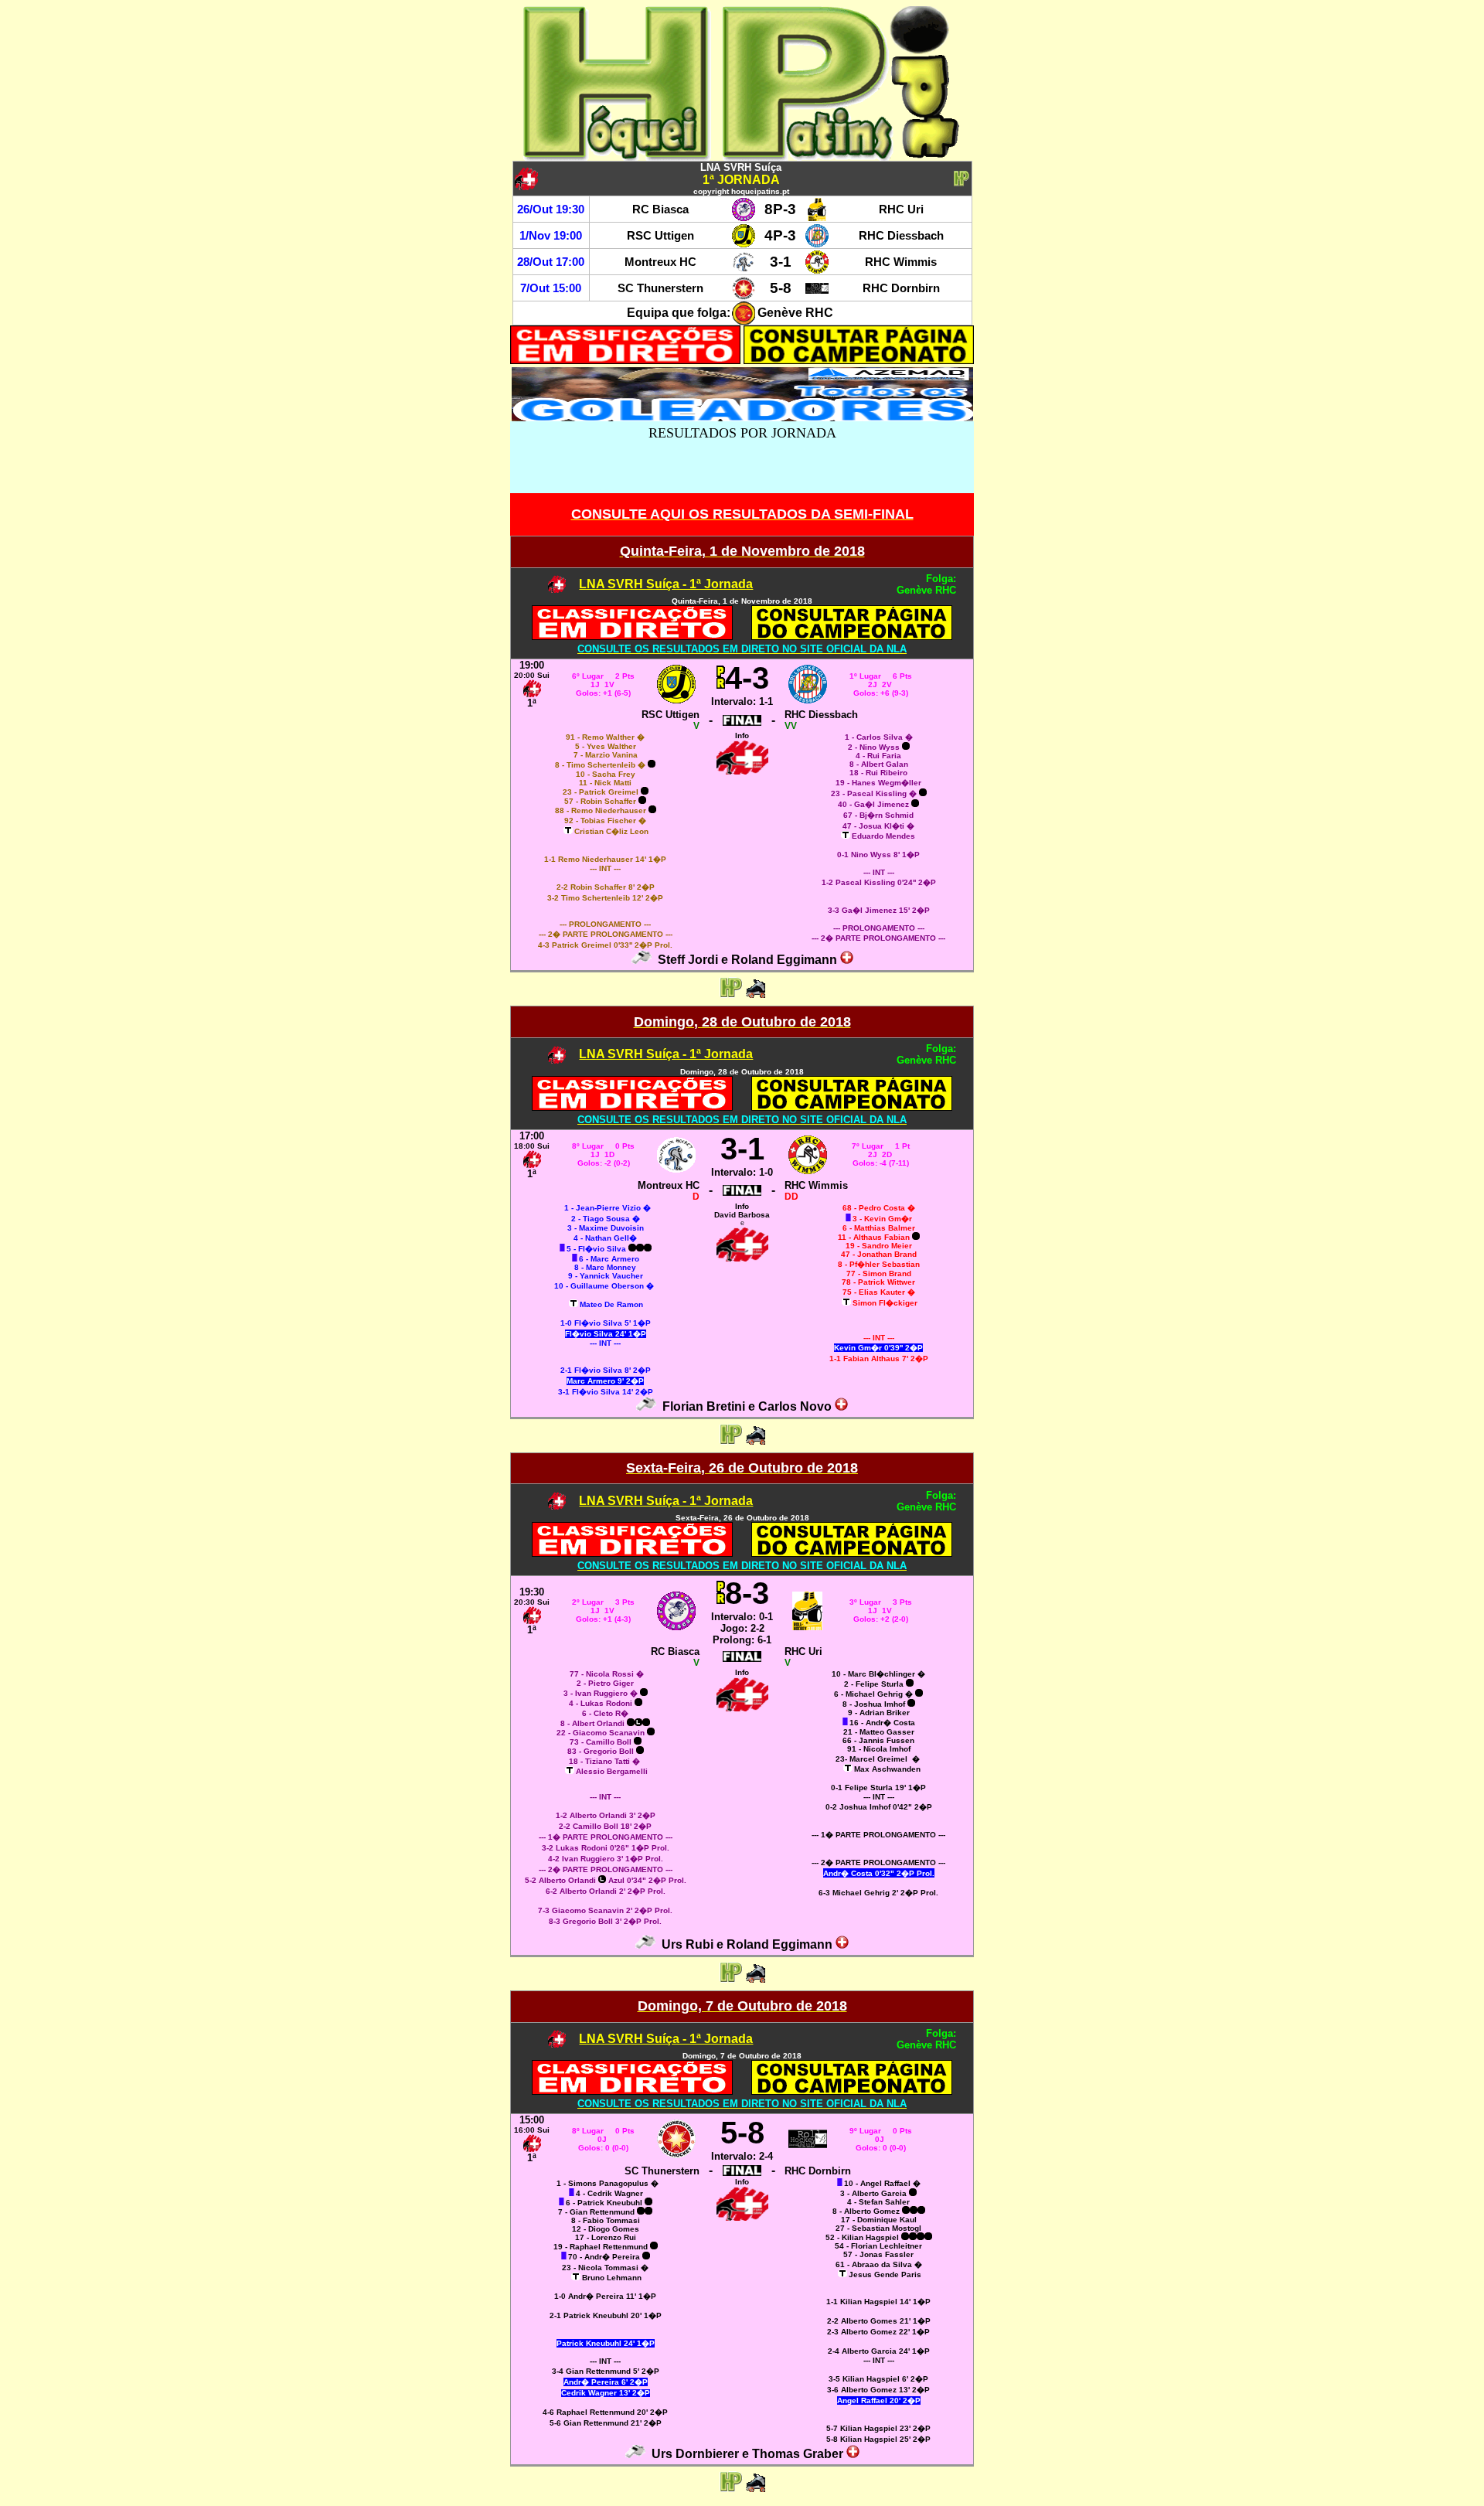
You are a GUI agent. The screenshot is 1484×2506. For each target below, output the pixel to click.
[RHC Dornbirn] (817, 296)
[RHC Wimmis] (817, 269)
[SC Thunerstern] (744, 296)
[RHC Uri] (817, 217)
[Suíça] (847, 960)
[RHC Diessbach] (817, 243)
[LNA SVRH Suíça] (557, 589)
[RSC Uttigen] (744, 243)
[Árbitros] (642, 960)
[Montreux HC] (744, 269)
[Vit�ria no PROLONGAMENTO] (720, 678)
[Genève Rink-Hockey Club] (744, 320)
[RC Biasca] (744, 217)
